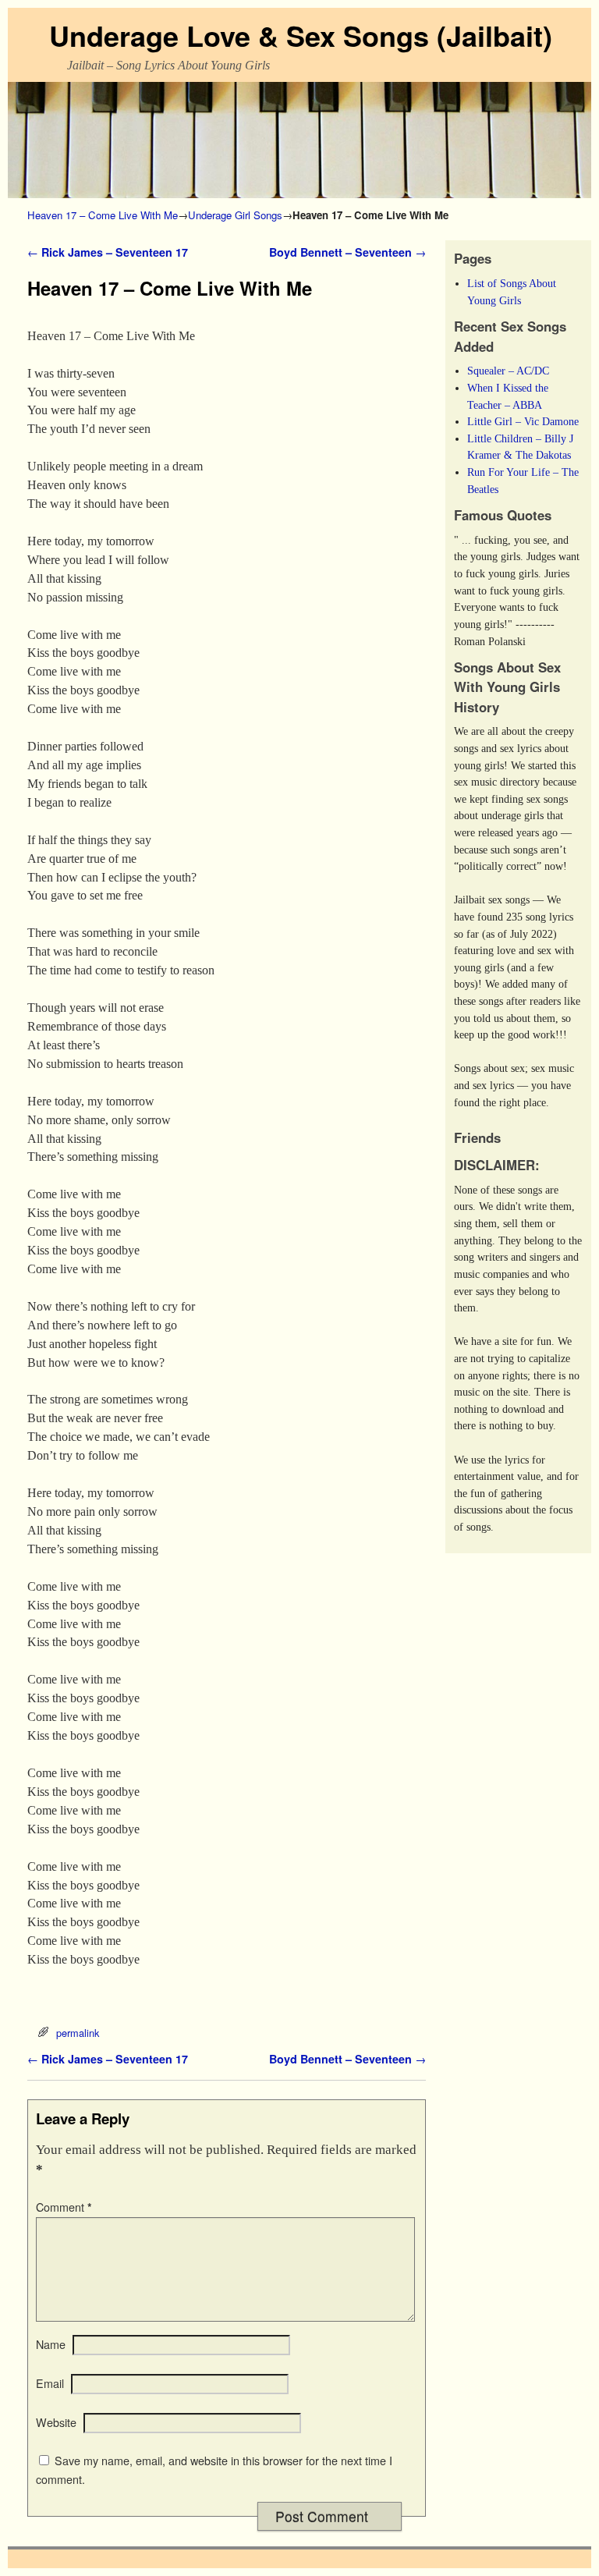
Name (51, 2344)
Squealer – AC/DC (508, 371)
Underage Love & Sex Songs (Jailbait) (301, 35)
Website (56, 2422)
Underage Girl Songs (235, 215)
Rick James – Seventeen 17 (108, 252)
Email (50, 2383)
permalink (78, 2033)
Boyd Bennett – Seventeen (347, 252)
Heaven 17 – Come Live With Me (103, 215)
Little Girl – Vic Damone (523, 421)
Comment (64, 2207)
